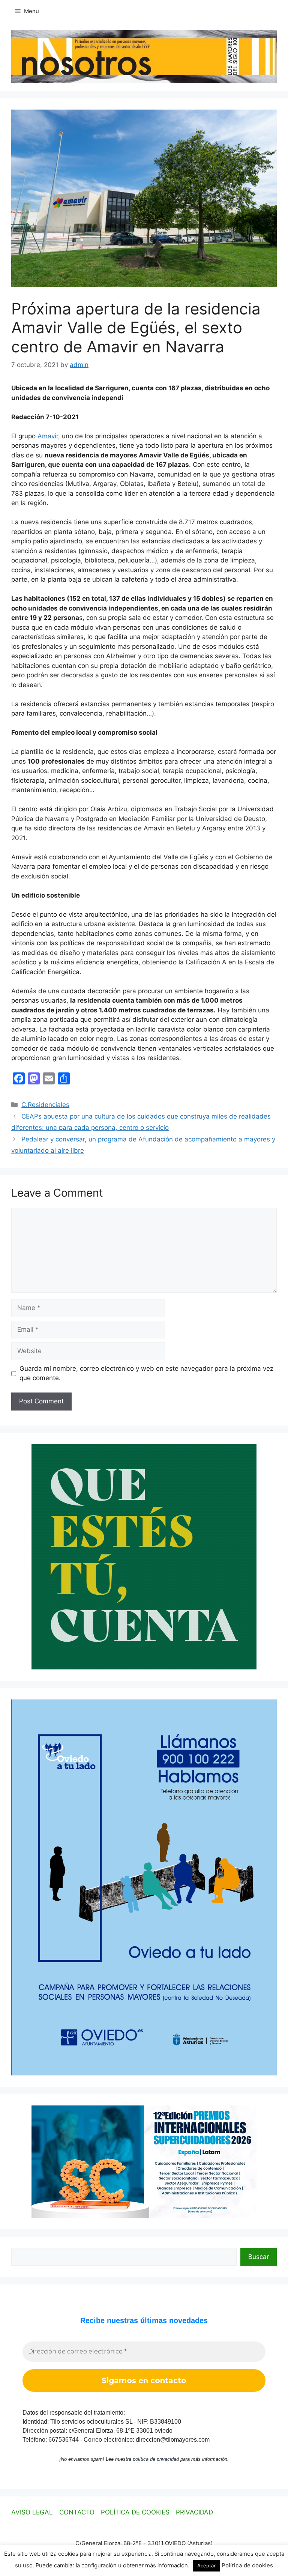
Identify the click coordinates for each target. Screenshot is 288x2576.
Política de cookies (247, 2565)
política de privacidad (156, 2459)
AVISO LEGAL (32, 2512)
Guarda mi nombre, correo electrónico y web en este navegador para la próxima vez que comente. (146, 1373)
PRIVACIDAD (194, 2512)
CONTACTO (77, 2512)
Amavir (48, 436)
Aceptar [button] (206, 2565)
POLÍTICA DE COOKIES (135, 2512)
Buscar (259, 2257)
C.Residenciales (45, 1105)
